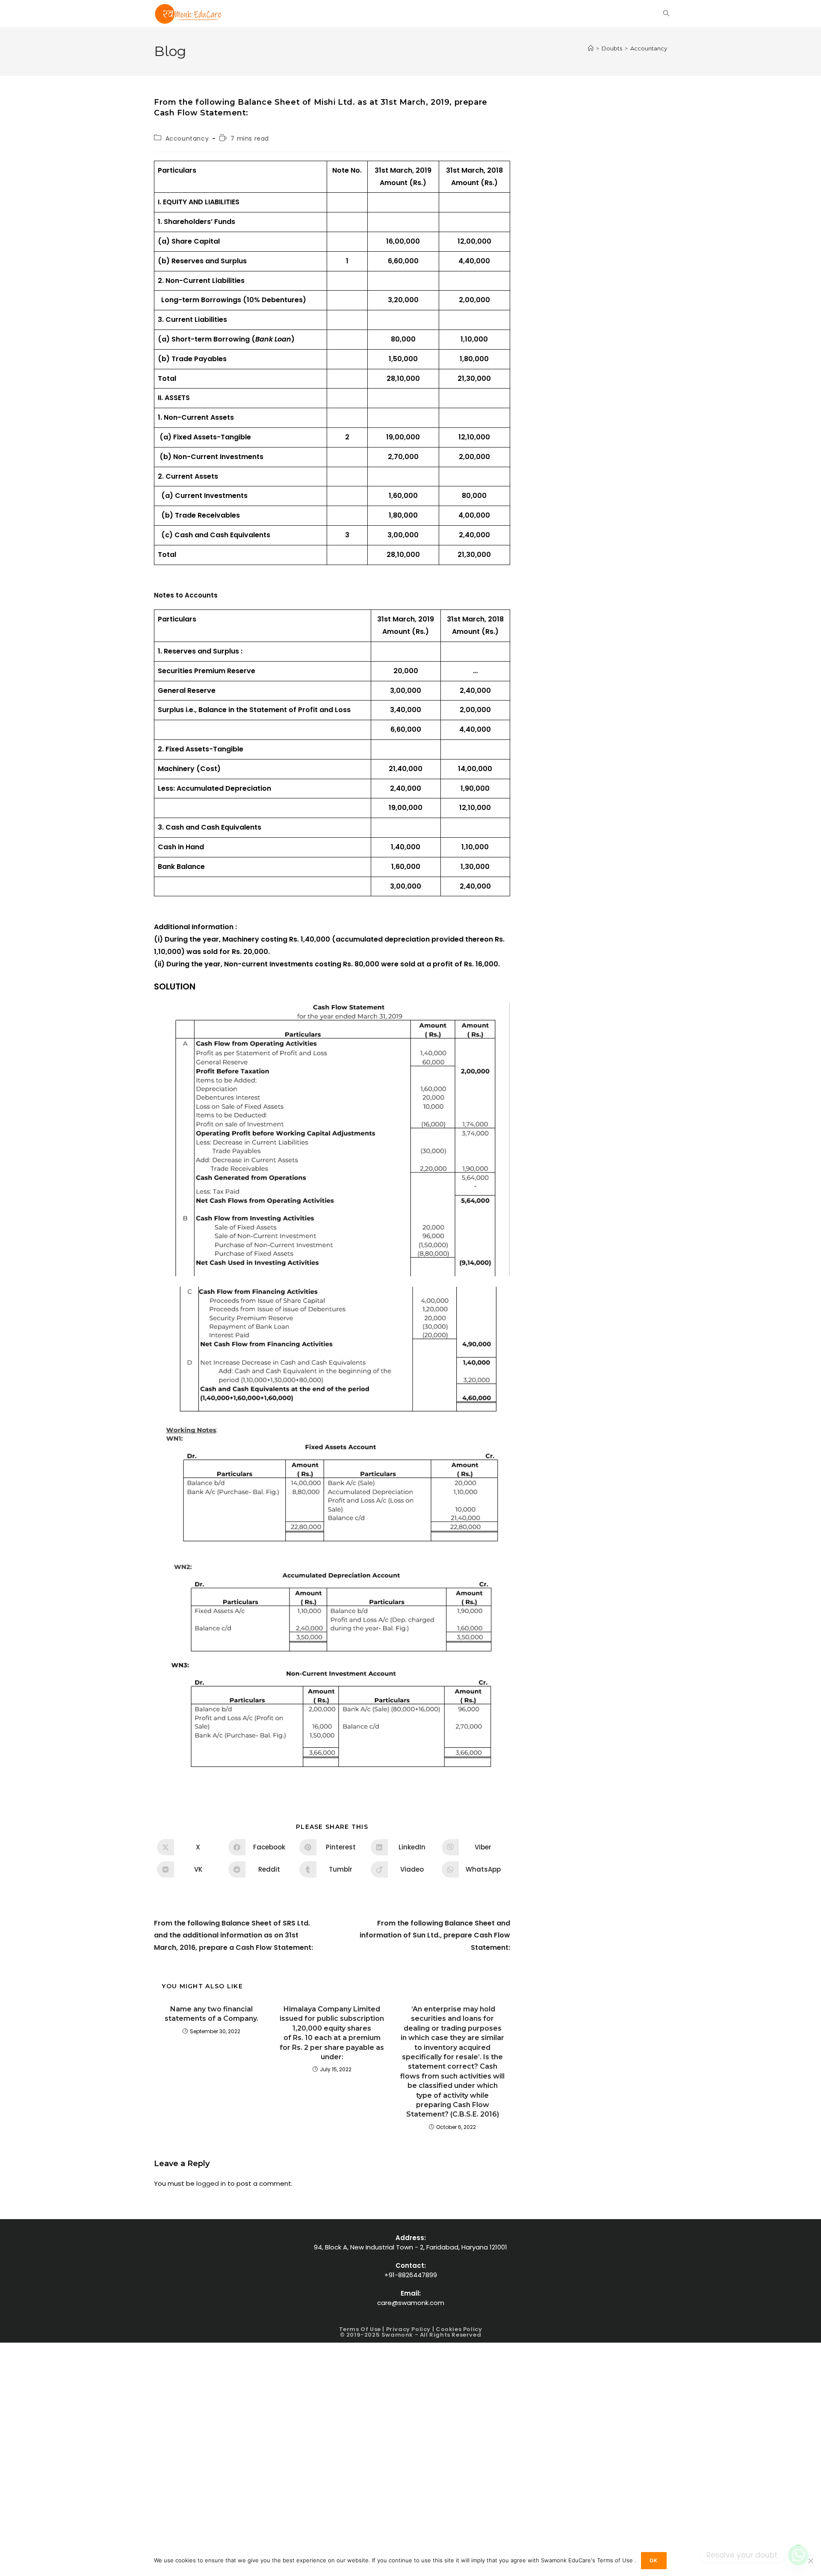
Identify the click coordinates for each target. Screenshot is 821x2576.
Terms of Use (361, 2329)
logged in (211, 2183)
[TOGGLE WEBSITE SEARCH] (666, 14)
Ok (654, 2560)
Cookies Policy (459, 2329)
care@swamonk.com (411, 2303)
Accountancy (649, 48)
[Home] (591, 48)
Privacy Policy (408, 2329)
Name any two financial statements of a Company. (211, 2014)
